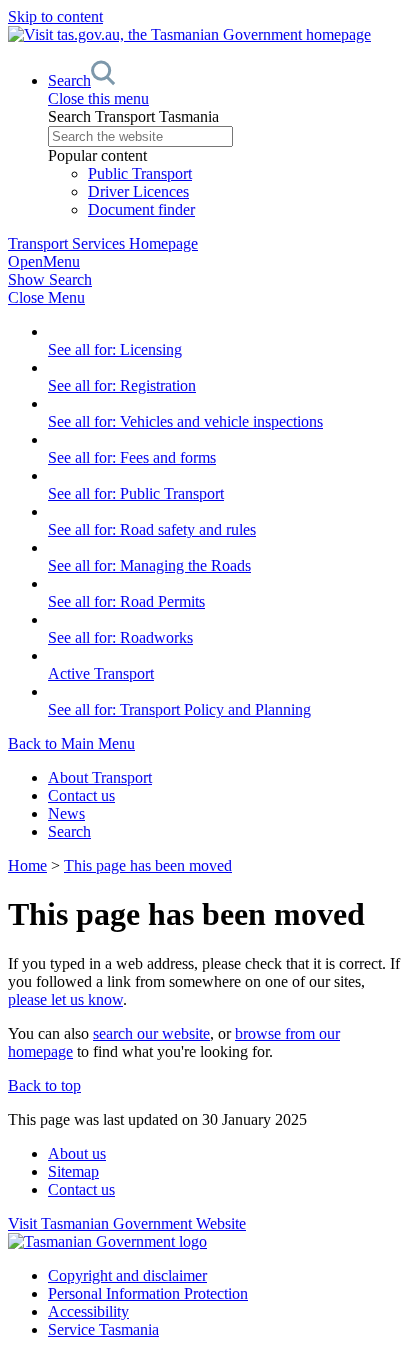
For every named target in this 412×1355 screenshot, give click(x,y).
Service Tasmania (103, 1329)
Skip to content (55, 16)
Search (69, 831)
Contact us (81, 795)
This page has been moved (148, 865)
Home (27, 865)
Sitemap (73, 1171)
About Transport (100, 777)
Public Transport (140, 173)
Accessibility (88, 1311)
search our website (151, 1033)
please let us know (65, 999)
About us (77, 1153)
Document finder (141, 209)
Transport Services (103, 243)
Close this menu (98, 98)
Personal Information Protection (148, 1293)
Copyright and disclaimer (127, 1275)
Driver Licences (138, 191)
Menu (44, 261)
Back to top (44, 1085)
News (66, 813)
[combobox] (226, 136)
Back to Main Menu (71, 743)
